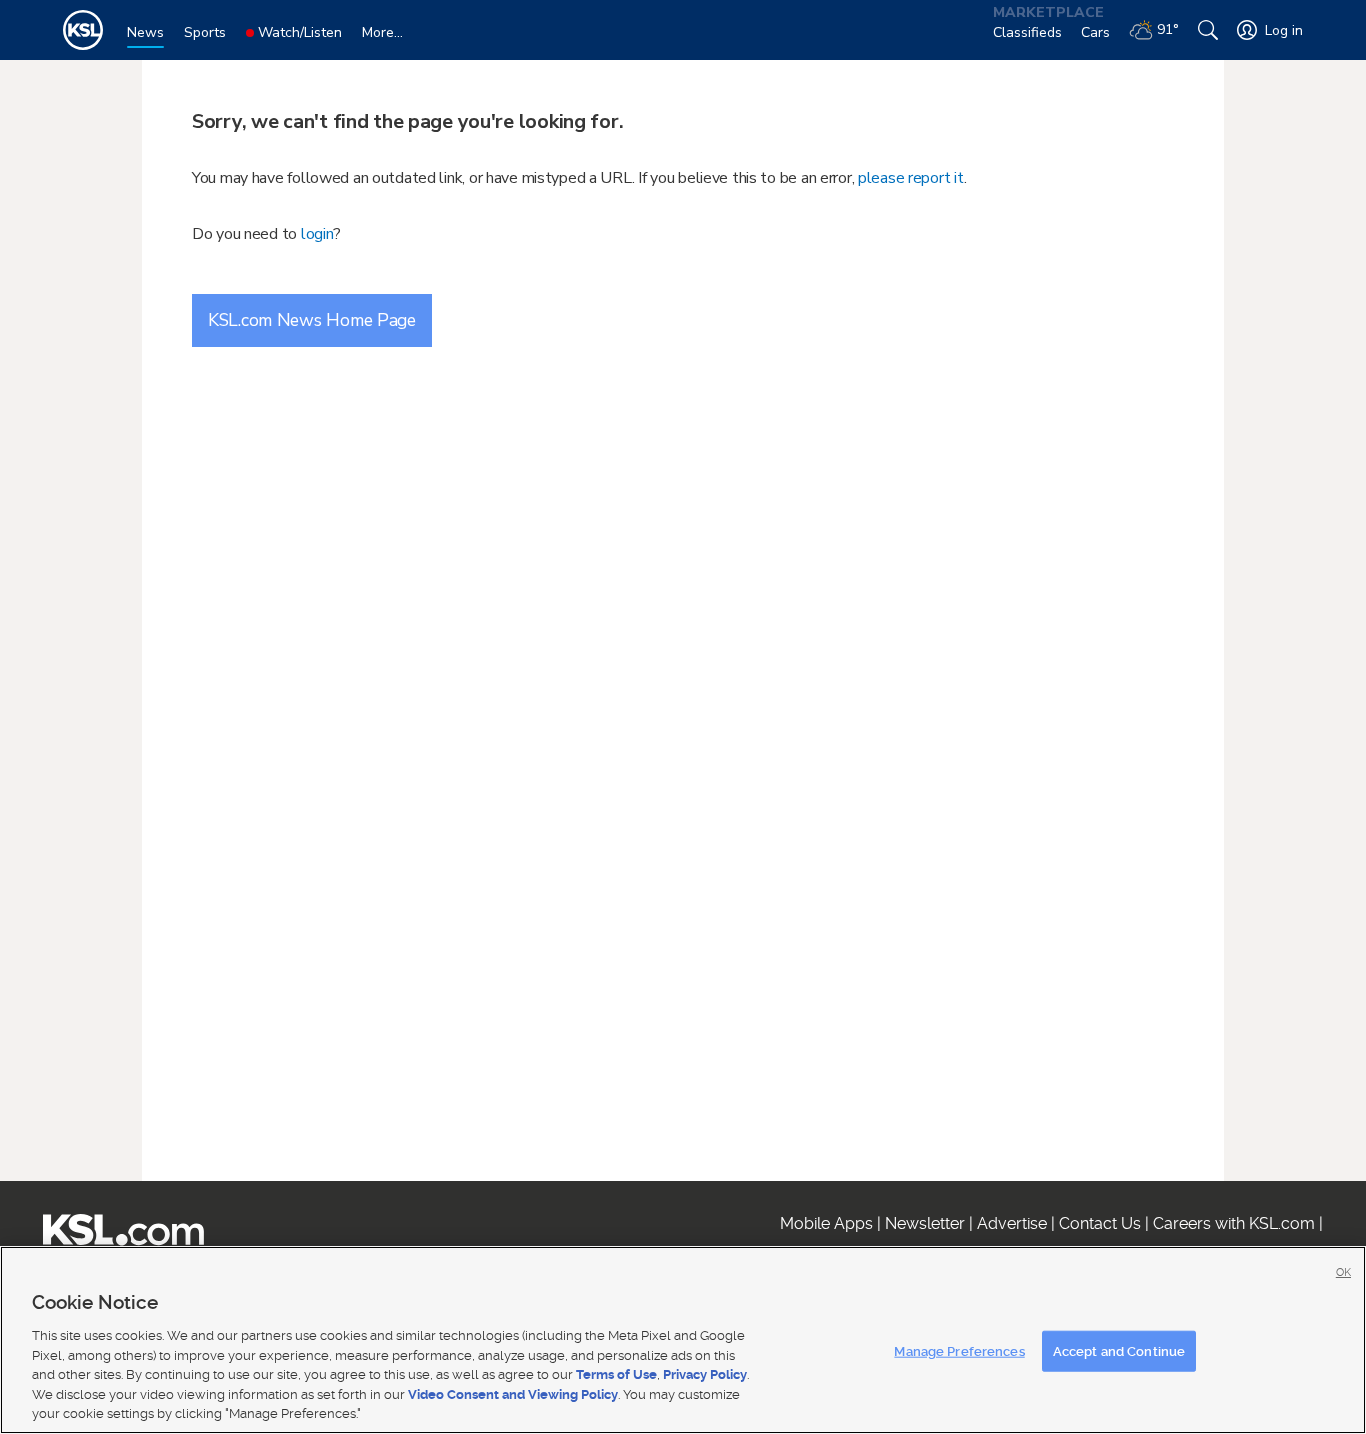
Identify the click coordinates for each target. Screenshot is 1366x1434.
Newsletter (925, 1223)
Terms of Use (616, 1374)
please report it (911, 178)
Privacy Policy (705, 1374)
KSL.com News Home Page (312, 320)
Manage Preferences (959, 1350)
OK (1343, 1272)
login (317, 234)
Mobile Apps (826, 1223)
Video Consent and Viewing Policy (513, 1394)
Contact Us (1100, 1223)
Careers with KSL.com (1234, 1223)
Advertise (1012, 1223)
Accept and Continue (1119, 1350)
